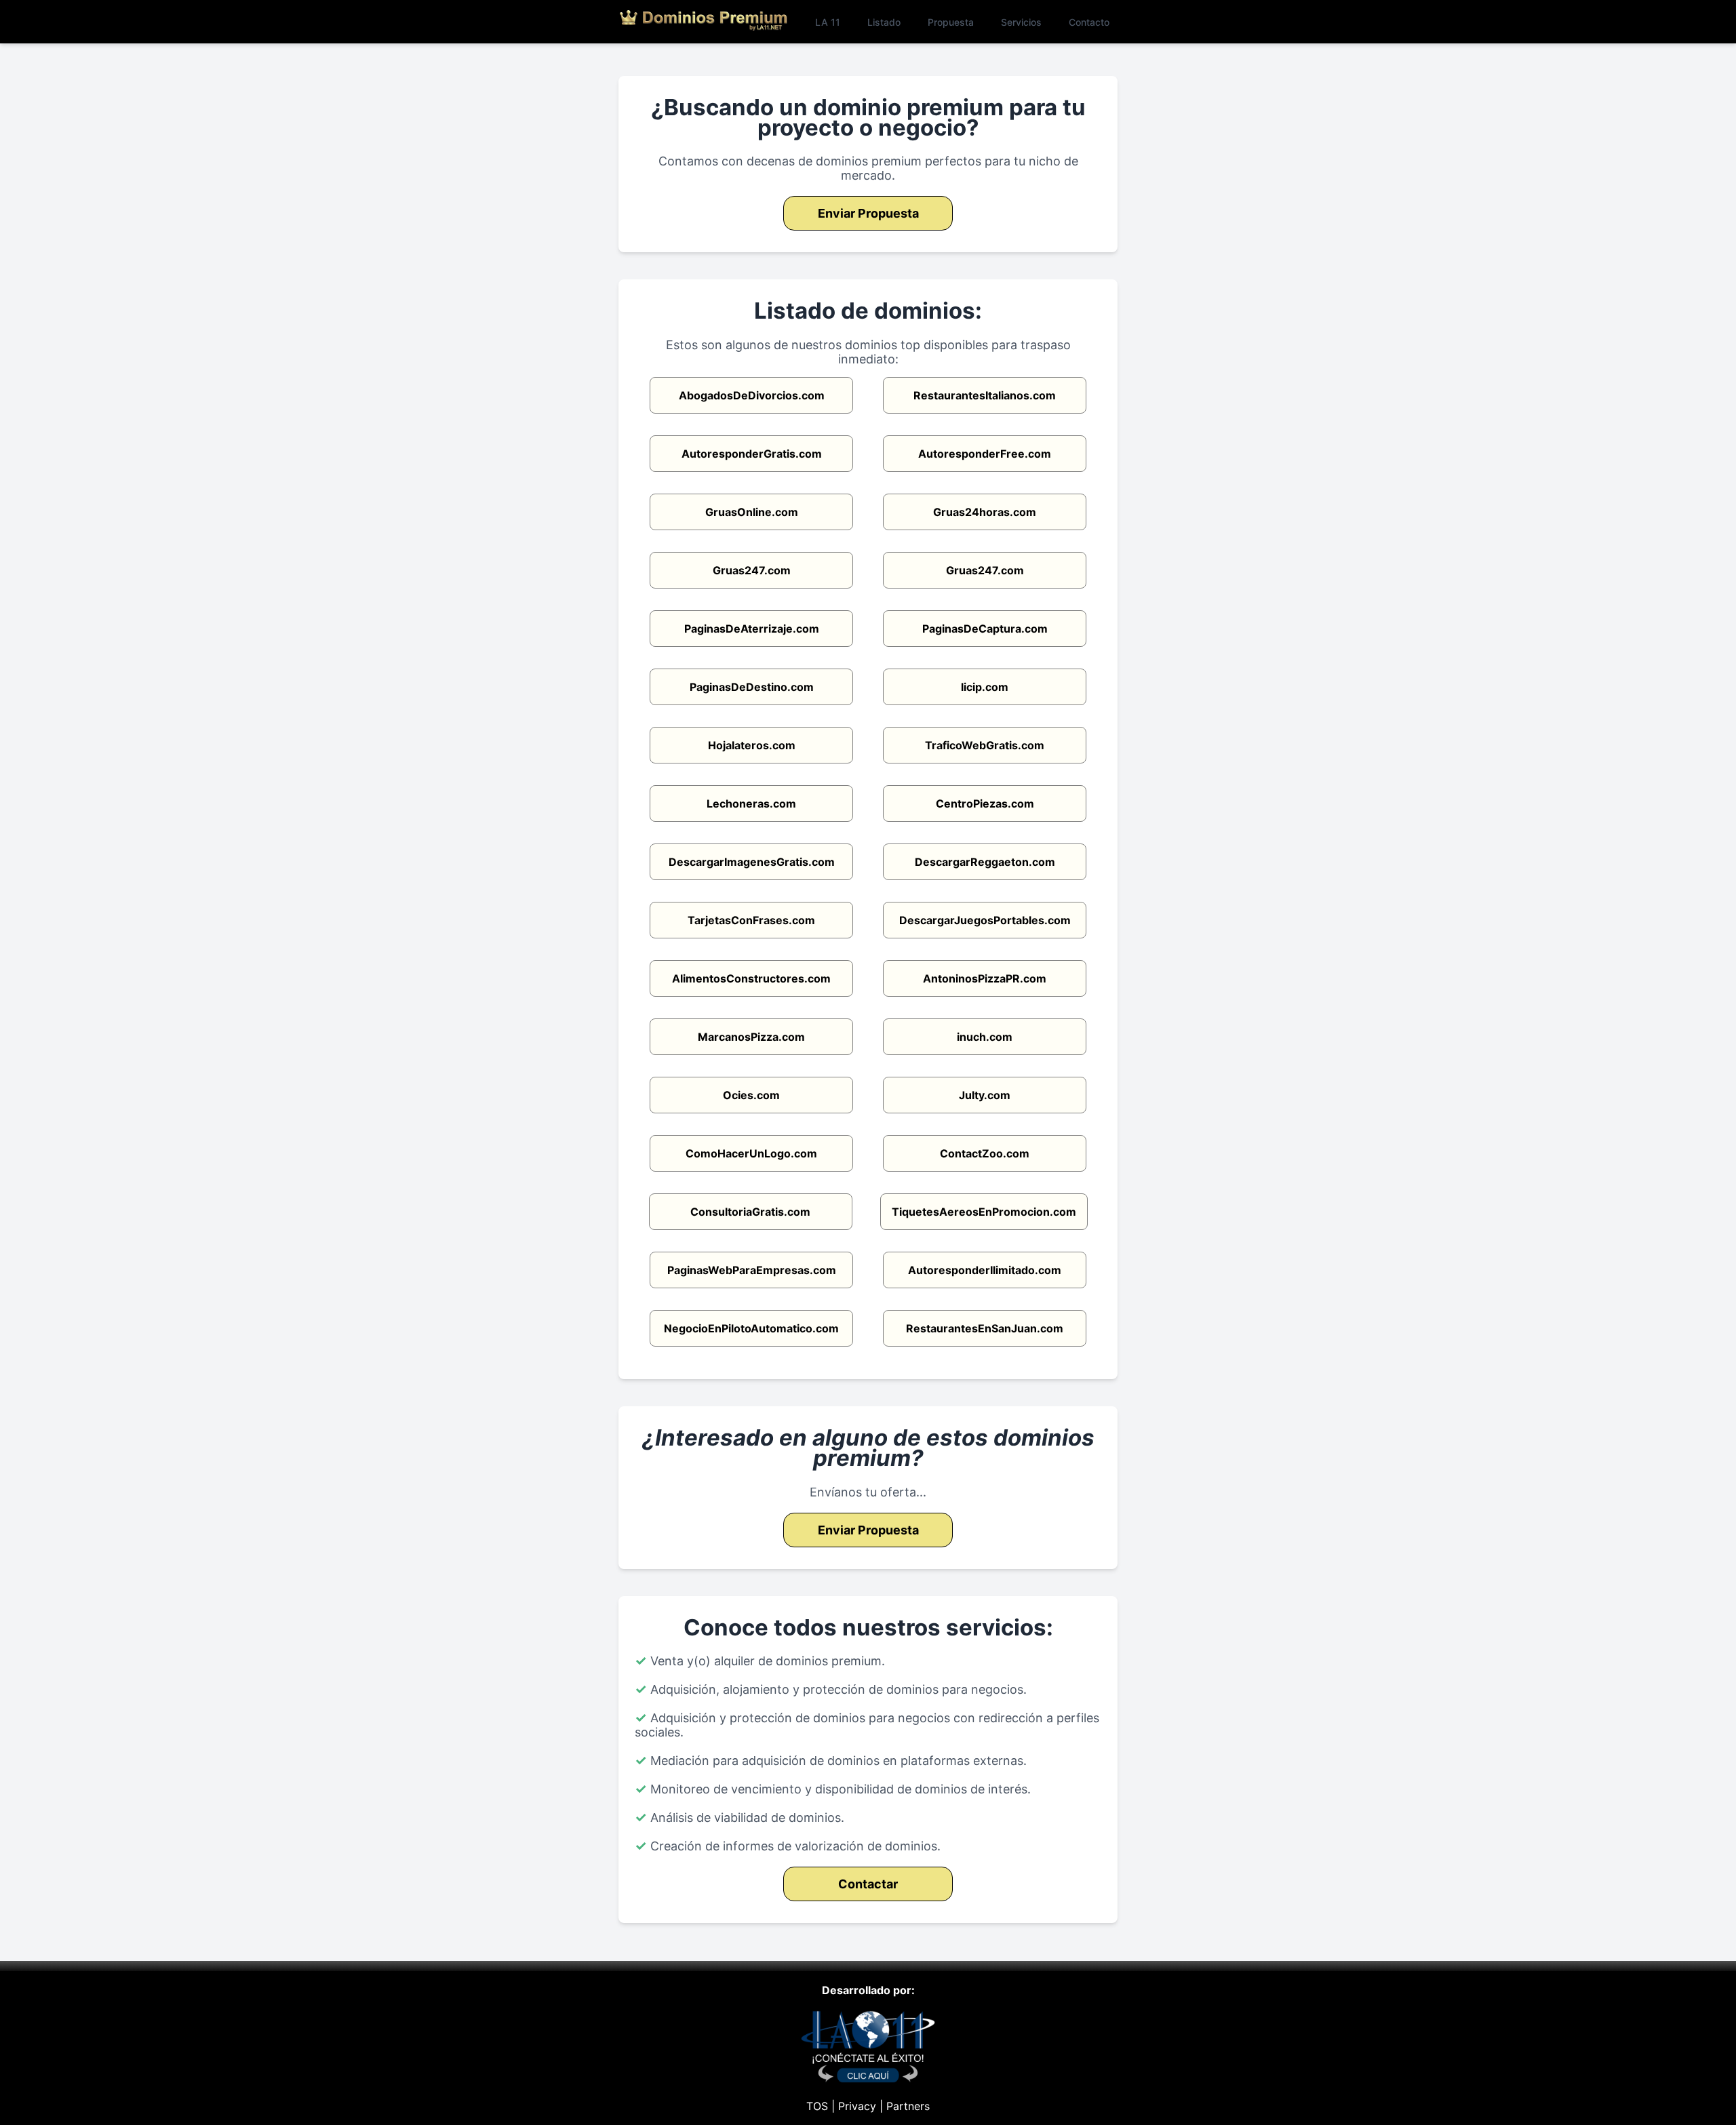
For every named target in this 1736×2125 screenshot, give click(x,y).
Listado (884, 22)
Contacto (1089, 22)
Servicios (1021, 22)
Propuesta (951, 22)
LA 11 (828, 22)
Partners (908, 2106)
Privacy (857, 2106)
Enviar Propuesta (868, 213)
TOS (817, 2106)
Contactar (868, 1884)
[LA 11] (868, 2079)
